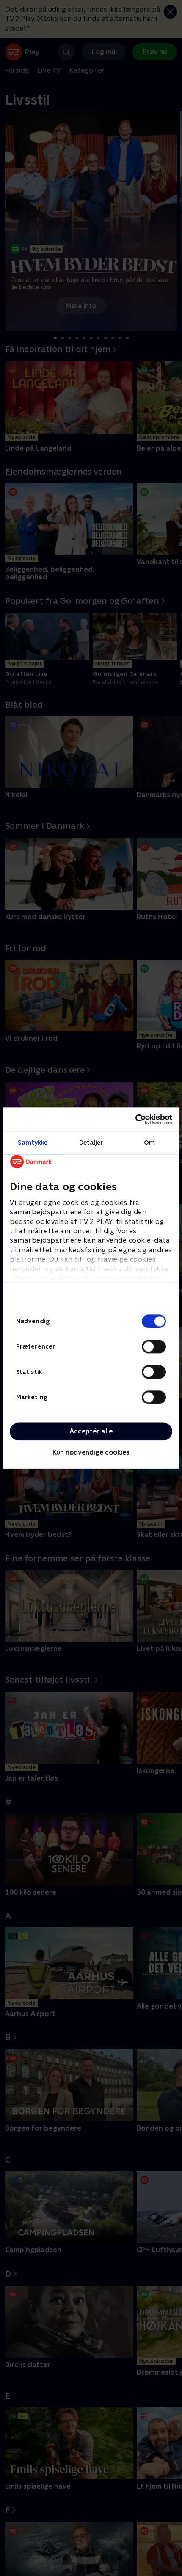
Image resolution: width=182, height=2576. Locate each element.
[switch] (154, 1346)
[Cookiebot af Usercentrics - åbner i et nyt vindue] (135, 1119)
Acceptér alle (91, 1431)
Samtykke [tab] (33, 1142)
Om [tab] (149, 1142)
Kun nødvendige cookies (91, 1453)
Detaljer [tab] (91, 1142)
